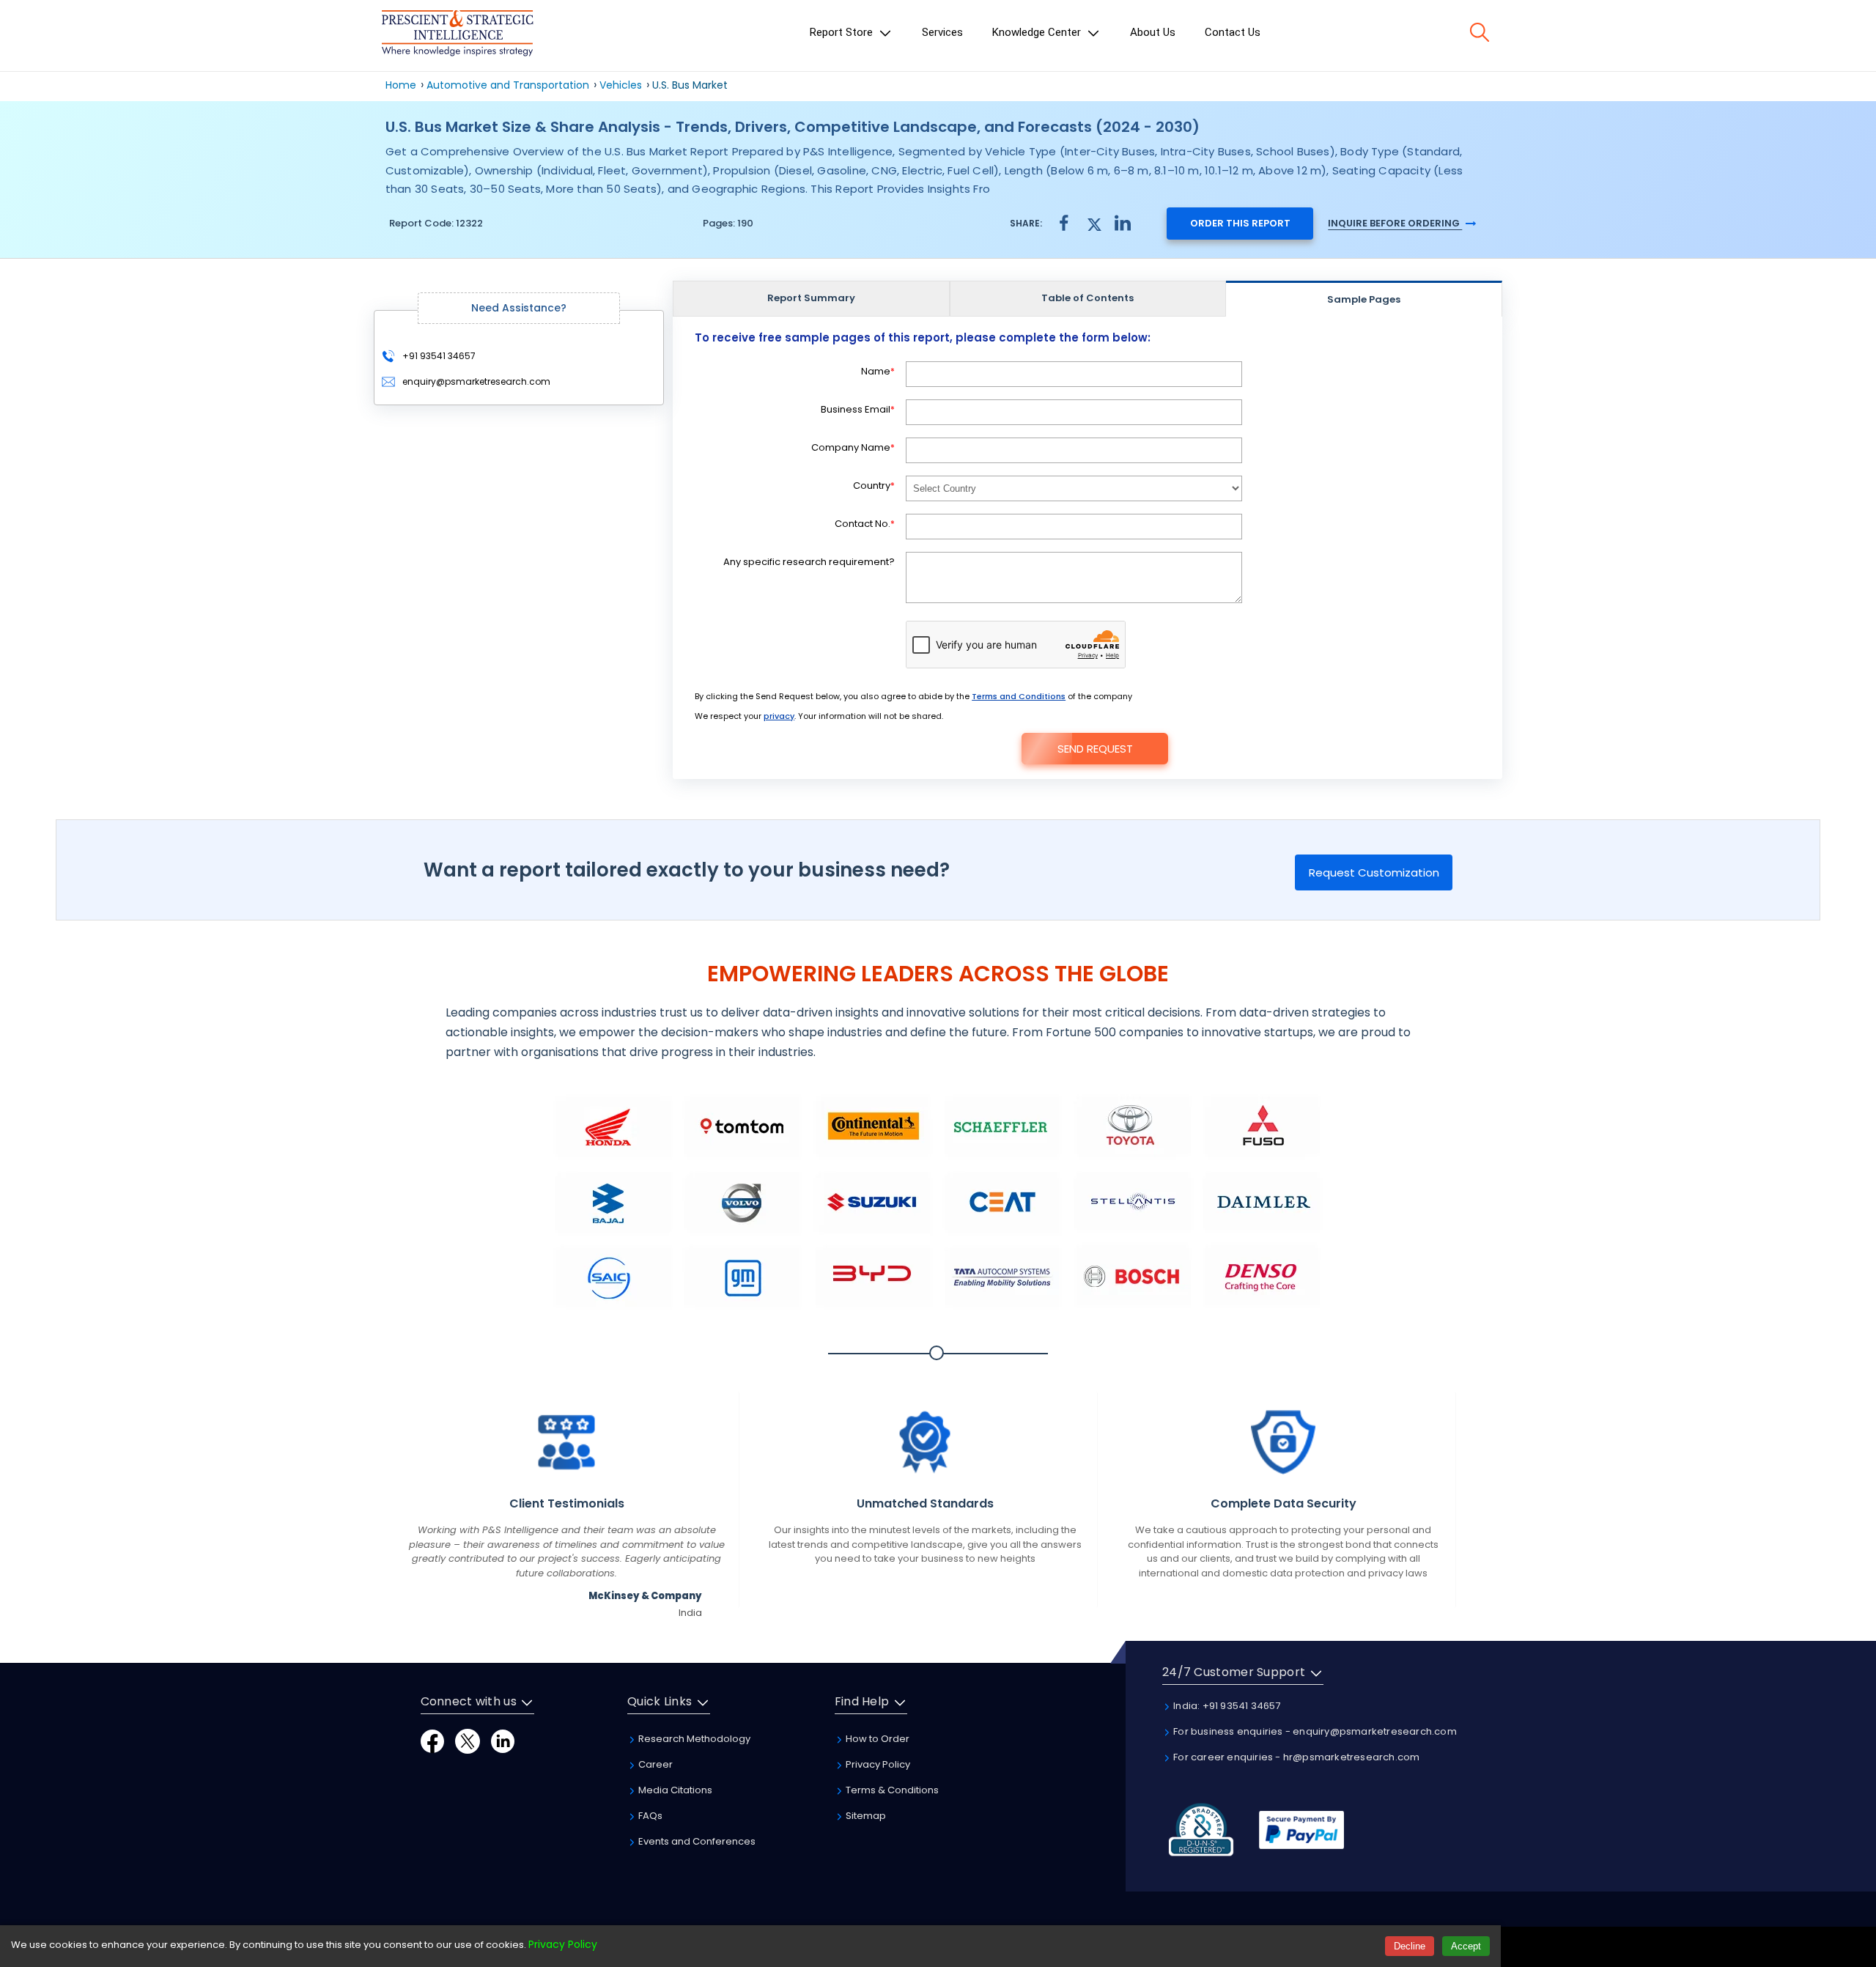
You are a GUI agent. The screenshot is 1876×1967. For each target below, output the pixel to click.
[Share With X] (1093, 222)
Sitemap (865, 1816)
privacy (779, 716)
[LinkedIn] (503, 1740)
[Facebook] (432, 1740)
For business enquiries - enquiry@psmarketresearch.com (1314, 1731)
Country (874, 486)
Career (654, 1764)
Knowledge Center (1038, 32)
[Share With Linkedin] (1123, 222)
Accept (1466, 1946)
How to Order (876, 1739)
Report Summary (811, 298)
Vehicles (621, 85)
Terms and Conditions (1019, 696)
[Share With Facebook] (1064, 223)
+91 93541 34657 (438, 356)
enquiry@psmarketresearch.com (476, 381)
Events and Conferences (696, 1841)
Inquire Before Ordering (1395, 223)
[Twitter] (468, 1740)
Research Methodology (693, 1739)
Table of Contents (1087, 298)
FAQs (649, 1816)
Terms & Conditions (891, 1790)
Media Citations (674, 1790)
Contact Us (1233, 32)
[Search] (1480, 32)
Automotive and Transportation (508, 85)
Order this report (1240, 223)
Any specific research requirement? (809, 562)
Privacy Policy (877, 1764)
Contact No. (865, 524)
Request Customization (1374, 872)
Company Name (853, 447)
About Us (1153, 32)
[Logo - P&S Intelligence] (457, 36)
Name (878, 371)
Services (942, 32)
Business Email (858, 409)
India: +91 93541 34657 (1226, 1706)
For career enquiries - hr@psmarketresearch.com (1295, 1757)
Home (401, 85)
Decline (1410, 1946)
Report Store (843, 32)
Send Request (1095, 749)
